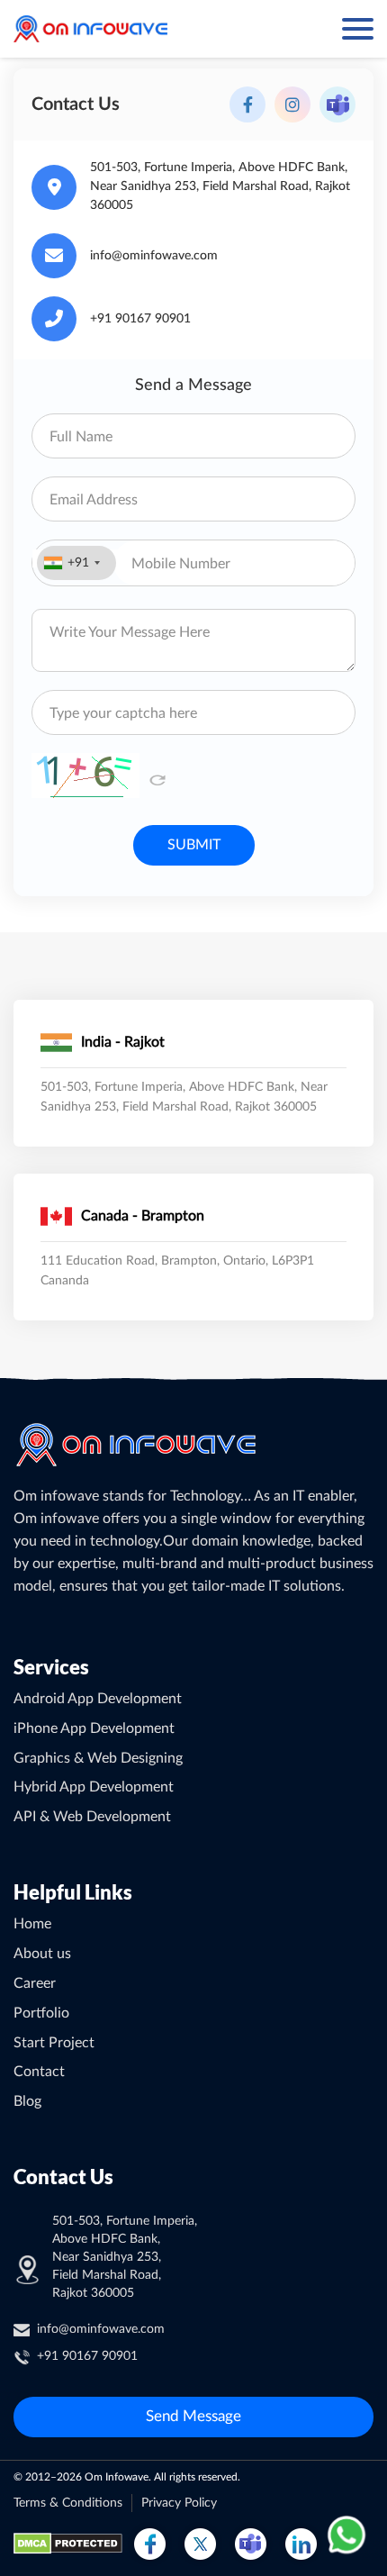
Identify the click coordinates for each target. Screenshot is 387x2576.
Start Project (54, 2043)
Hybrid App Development (94, 1787)
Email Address (94, 500)
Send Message (193, 2416)
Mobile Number (181, 564)
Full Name (81, 437)
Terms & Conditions (68, 2503)
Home (32, 1924)
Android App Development (98, 1699)
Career (35, 1983)
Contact (39, 2072)
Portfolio (41, 2013)
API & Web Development (92, 1817)
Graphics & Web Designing (98, 1758)
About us (42, 1954)
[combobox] (76, 563)
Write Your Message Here (130, 632)
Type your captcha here (123, 713)
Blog (27, 2101)
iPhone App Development (94, 1728)
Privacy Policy (179, 2503)
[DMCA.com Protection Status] (68, 2544)
